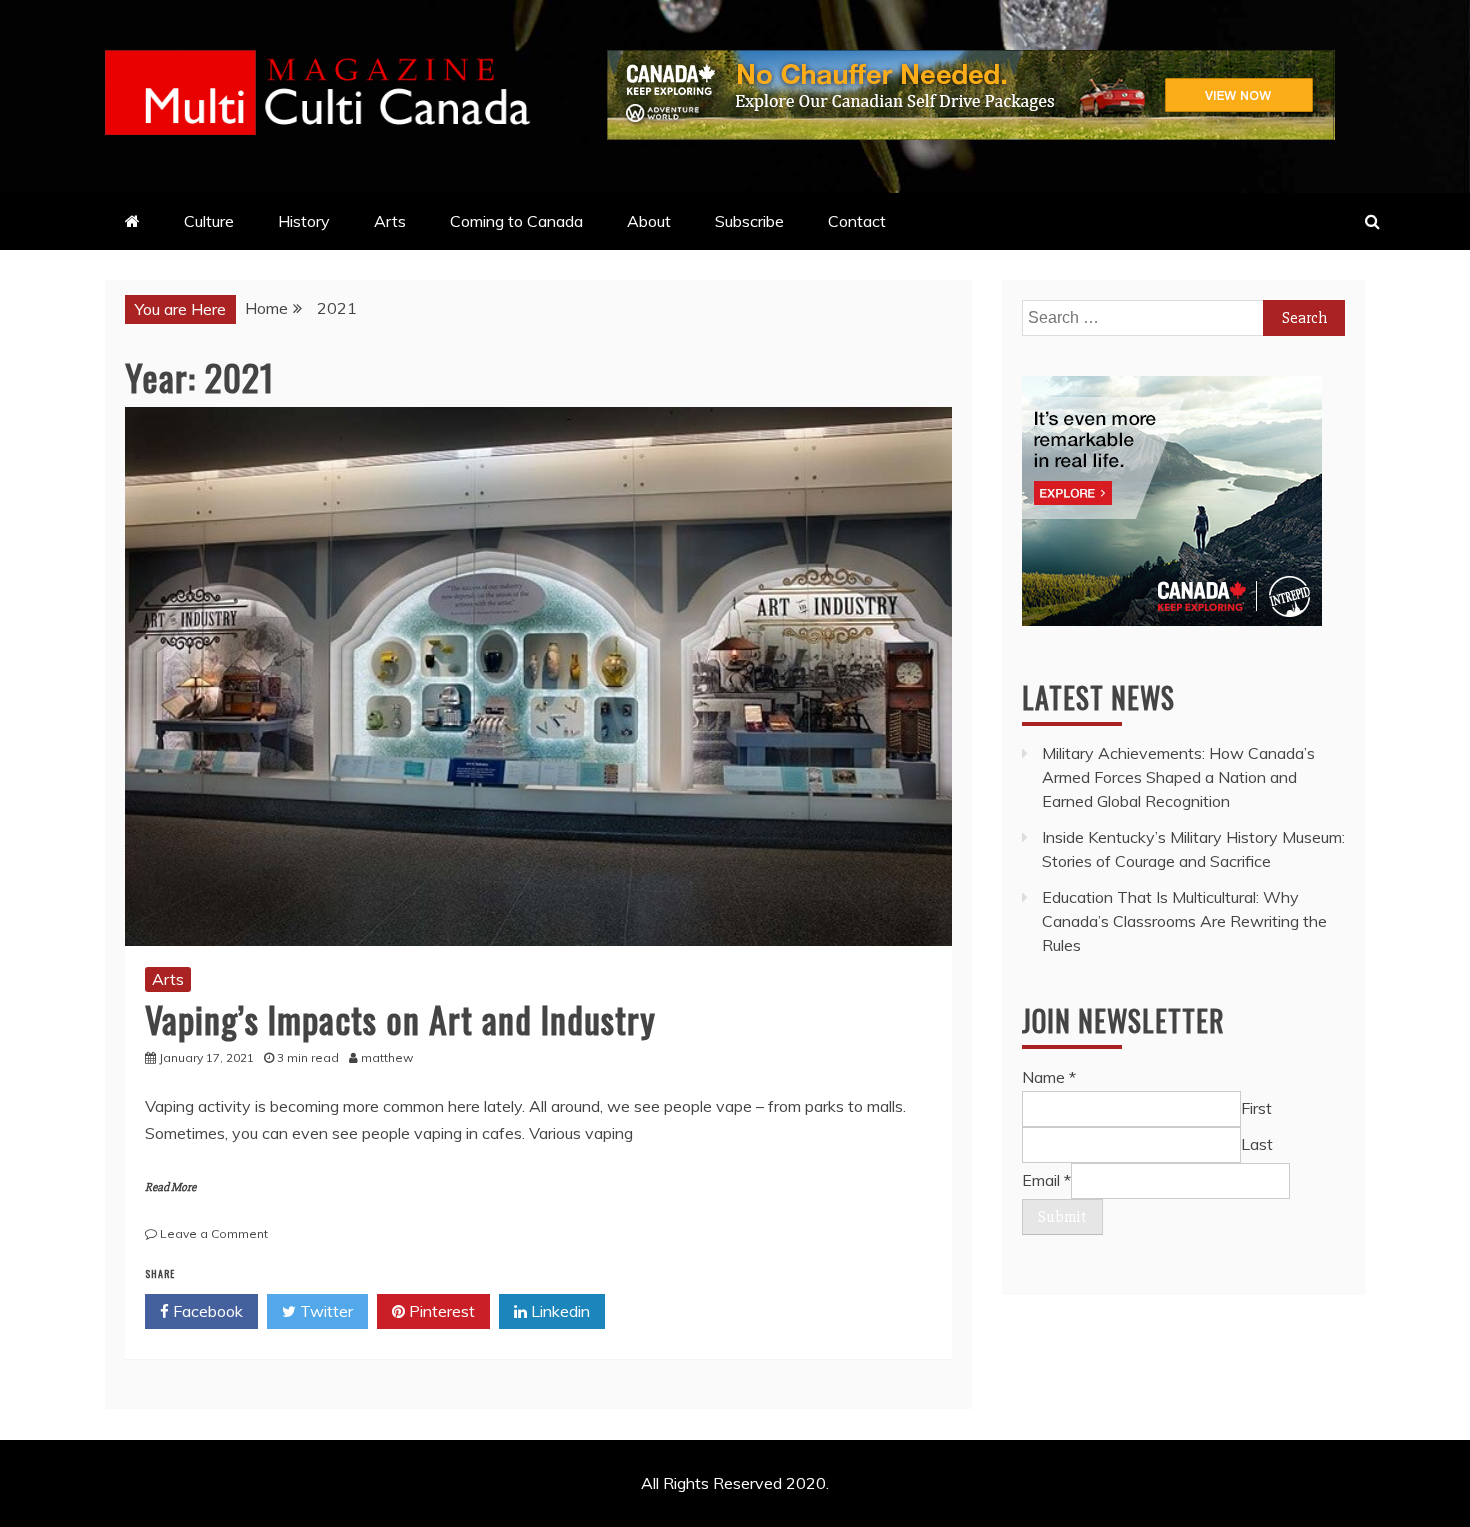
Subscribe (749, 221)
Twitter (324, 1311)
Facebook (206, 1311)
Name (1049, 1077)
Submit (1062, 1217)
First (1256, 1108)
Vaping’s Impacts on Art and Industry (400, 1018)
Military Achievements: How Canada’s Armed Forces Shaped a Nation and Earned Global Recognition (1178, 777)
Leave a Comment (214, 1233)
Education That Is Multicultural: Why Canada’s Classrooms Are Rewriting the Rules (1184, 921)
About (649, 221)
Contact (857, 221)
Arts (390, 221)
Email (1046, 1180)
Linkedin (558, 1311)
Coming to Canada (516, 221)
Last (1257, 1144)
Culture (209, 221)
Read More (170, 1187)
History (304, 221)
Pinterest (440, 1311)
